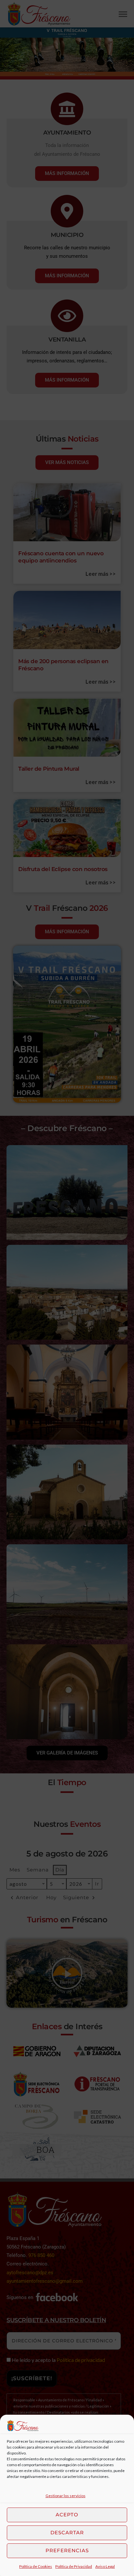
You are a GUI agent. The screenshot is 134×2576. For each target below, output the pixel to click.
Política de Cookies (36, 2566)
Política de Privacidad (74, 2566)
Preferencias (67, 2550)
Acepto (67, 2515)
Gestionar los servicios (66, 2496)
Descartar (67, 2532)
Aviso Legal (105, 2566)
